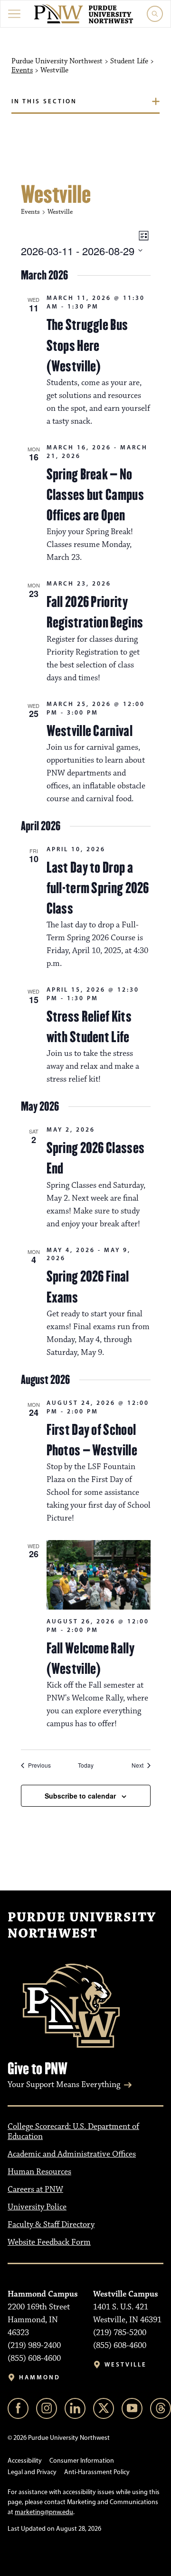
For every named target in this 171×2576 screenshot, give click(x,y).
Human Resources (39, 2172)
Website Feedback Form (49, 2242)
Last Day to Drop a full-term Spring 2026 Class (98, 888)
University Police (37, 2207)
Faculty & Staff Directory (51, 2225)
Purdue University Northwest (82, 1926)
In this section (44, 101)
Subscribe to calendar (80, 1796)
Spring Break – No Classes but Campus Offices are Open (95, 495)
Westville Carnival (90, 731)
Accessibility (25, 2461)
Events (22, 70)
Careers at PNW (35, 2189)
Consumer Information (82, 2461)
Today (86, 1765)
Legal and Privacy (32, 2472)
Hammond (40, 2377)
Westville (126, 2364)
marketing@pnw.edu (44, 2512)
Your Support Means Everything (64, 2085)
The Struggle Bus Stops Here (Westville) (87, 345)
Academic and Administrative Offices (72, 2154)
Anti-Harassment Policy (97, 2472)
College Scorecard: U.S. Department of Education (73, 2132)
